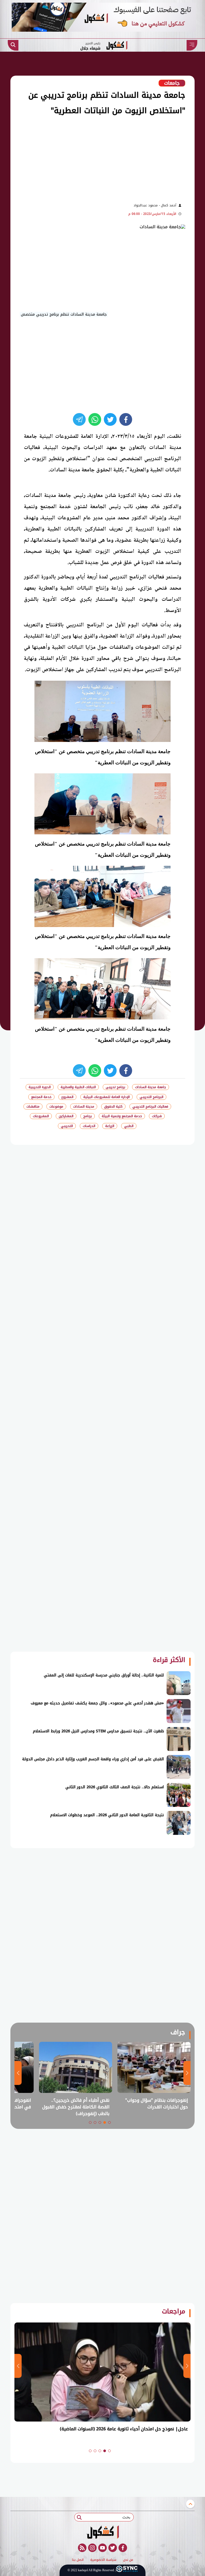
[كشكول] (102, 2532)
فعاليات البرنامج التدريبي (150, 1107)
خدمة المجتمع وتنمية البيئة (122, 1116)
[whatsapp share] (95, 419)
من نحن (128, 2560)
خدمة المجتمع (41, 1097)
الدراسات (89, 1126)
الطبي (129, 1126)
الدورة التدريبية (40, 1087)
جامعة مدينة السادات (151, 1087)
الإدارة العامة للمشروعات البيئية (107, 1097)
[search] (13, 45)
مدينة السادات (84, 1107)
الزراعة (110, 1126)
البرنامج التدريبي (151, 1097)
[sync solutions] (127, 2570)
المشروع (67, 1097)
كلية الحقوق (113, 1107)
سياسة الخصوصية (103, 2560)
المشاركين (66, 1116)
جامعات (172, 83)
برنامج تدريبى (115, 1087)
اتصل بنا (78, 2560)
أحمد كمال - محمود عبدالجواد (155, 205)
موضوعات (56, 1107)
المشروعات (41, 1116)
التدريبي (67, 1126)
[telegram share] (79, 419)
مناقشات (33, 1107)
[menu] (192, 45)
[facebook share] (126, 419)
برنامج (88, 1116)
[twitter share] (110, 419)
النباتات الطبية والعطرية (78, 1087)
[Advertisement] (93, 158)
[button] (109, 2122)
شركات (157, 1116)
